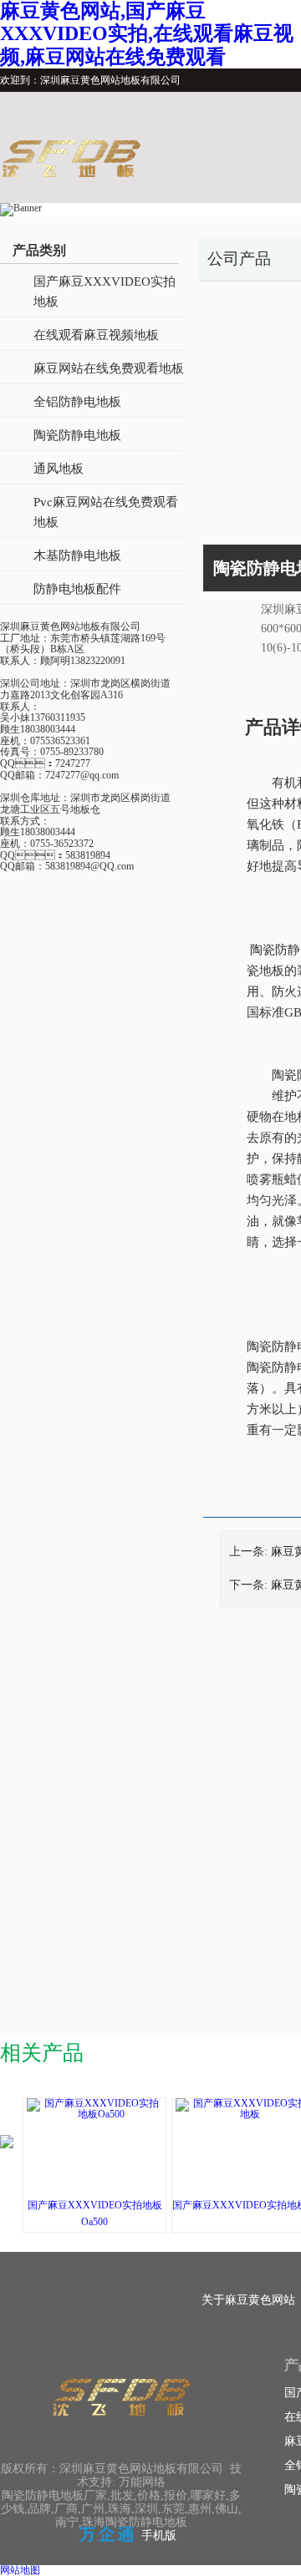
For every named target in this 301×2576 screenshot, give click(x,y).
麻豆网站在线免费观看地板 (109, 368)
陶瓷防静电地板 (77, 435)
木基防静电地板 (77, 555)
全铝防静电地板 (77, 402)
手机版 (159, 2535)
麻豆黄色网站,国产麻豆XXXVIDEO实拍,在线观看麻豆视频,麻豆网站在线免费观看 (147, 34)
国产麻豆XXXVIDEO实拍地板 (105, 292)
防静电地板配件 (77, 589)
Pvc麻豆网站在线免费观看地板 (106, 512)
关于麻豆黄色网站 (248, 2300)
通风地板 (59, 469)
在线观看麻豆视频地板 (96, 335)
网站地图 (20, 2570)
